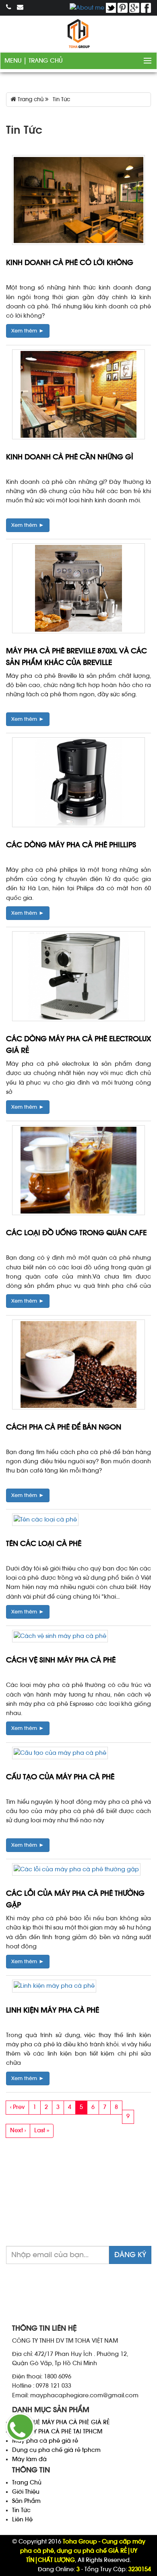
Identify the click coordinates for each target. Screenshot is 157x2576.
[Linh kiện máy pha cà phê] (54, 1988)
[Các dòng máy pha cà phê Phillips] (78, 784)
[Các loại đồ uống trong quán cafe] (78, 1172)
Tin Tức (21, 2510)
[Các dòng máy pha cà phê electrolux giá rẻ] (78, 978)
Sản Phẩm (26, 2501)
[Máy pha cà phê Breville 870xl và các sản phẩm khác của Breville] (78, 590)
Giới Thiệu (26, 2492)
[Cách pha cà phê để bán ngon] (78, 1366)
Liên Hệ (22, 2520)
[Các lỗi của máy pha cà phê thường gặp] (76, 1871)
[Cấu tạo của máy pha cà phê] (60, 1755)
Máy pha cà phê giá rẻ (45, 2441)
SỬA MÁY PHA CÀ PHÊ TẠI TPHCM (57, 2432)
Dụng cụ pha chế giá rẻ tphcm (56, 2450)
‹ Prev (17, 2107)
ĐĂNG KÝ (130, 2255)
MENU (14, 61)
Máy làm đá (29, 2459)
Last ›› (42, 2130)
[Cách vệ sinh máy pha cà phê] (60, 1638)
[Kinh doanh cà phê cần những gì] (78, 396)
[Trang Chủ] (78, 34)
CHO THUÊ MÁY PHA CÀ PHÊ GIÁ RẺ (61, 2422)
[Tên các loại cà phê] (45, 1521)
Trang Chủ (46, 61)
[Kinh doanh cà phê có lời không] (78, 202)
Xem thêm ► (28, 331)
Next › (18, 2130)
